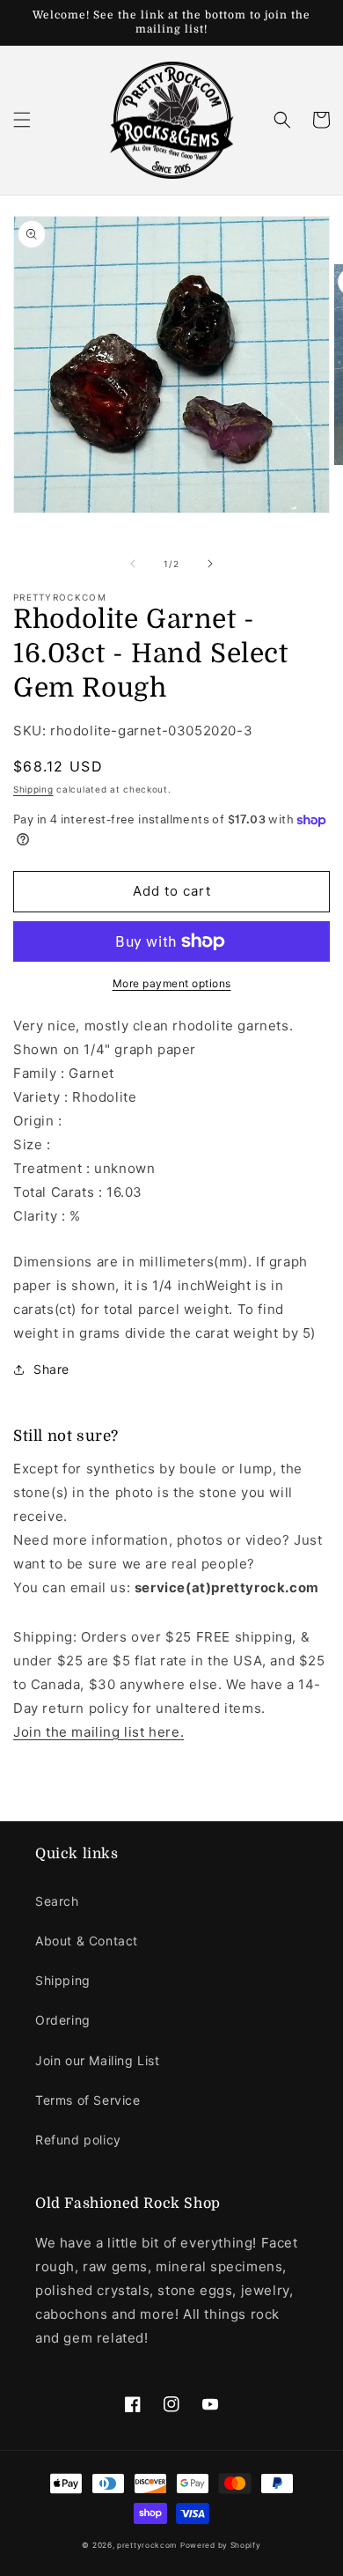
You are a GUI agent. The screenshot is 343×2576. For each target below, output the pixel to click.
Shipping (33, 789)
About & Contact (87, 1941)
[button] (22, 120)
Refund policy (78, 2140)
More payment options (172, 983)
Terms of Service (88, 2100)
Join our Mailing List (98, 2060)
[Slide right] (210, 564)
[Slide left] (133, 564)
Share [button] (51, 1369)
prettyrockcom (147, 2545)
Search (57, 1901)
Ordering (63, 2020)
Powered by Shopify (221, 2545)
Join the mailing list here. (99, 1732)
